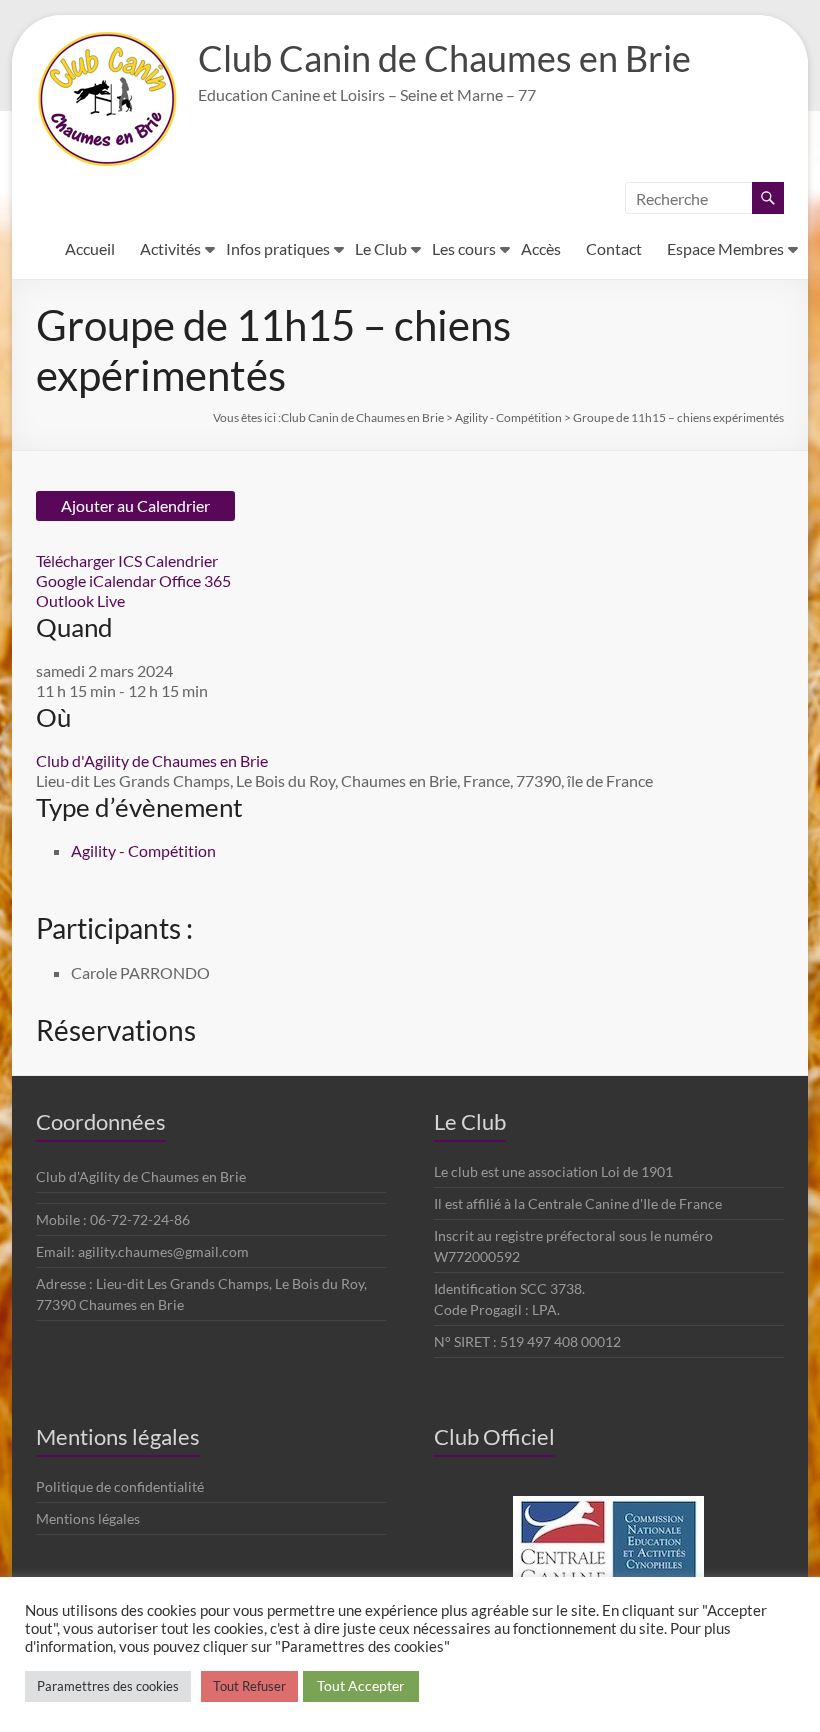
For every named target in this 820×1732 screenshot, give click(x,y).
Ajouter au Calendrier (135, 505)
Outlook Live (80, 600)
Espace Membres (725, 248)
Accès (541, 248)
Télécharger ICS (89, 560)
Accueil (90, 248)
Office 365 (195, 580)
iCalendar (122, 580)
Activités (170, 248)
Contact (614, 248)
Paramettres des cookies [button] (108, 1686)
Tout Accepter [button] (361, 1685)
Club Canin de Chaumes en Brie (444, 58)
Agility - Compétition (143, 850)
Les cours (464, 248)
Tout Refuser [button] (249, 1686)
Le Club (381, 248)
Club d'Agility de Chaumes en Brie (152, 760)
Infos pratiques (278, 248)
